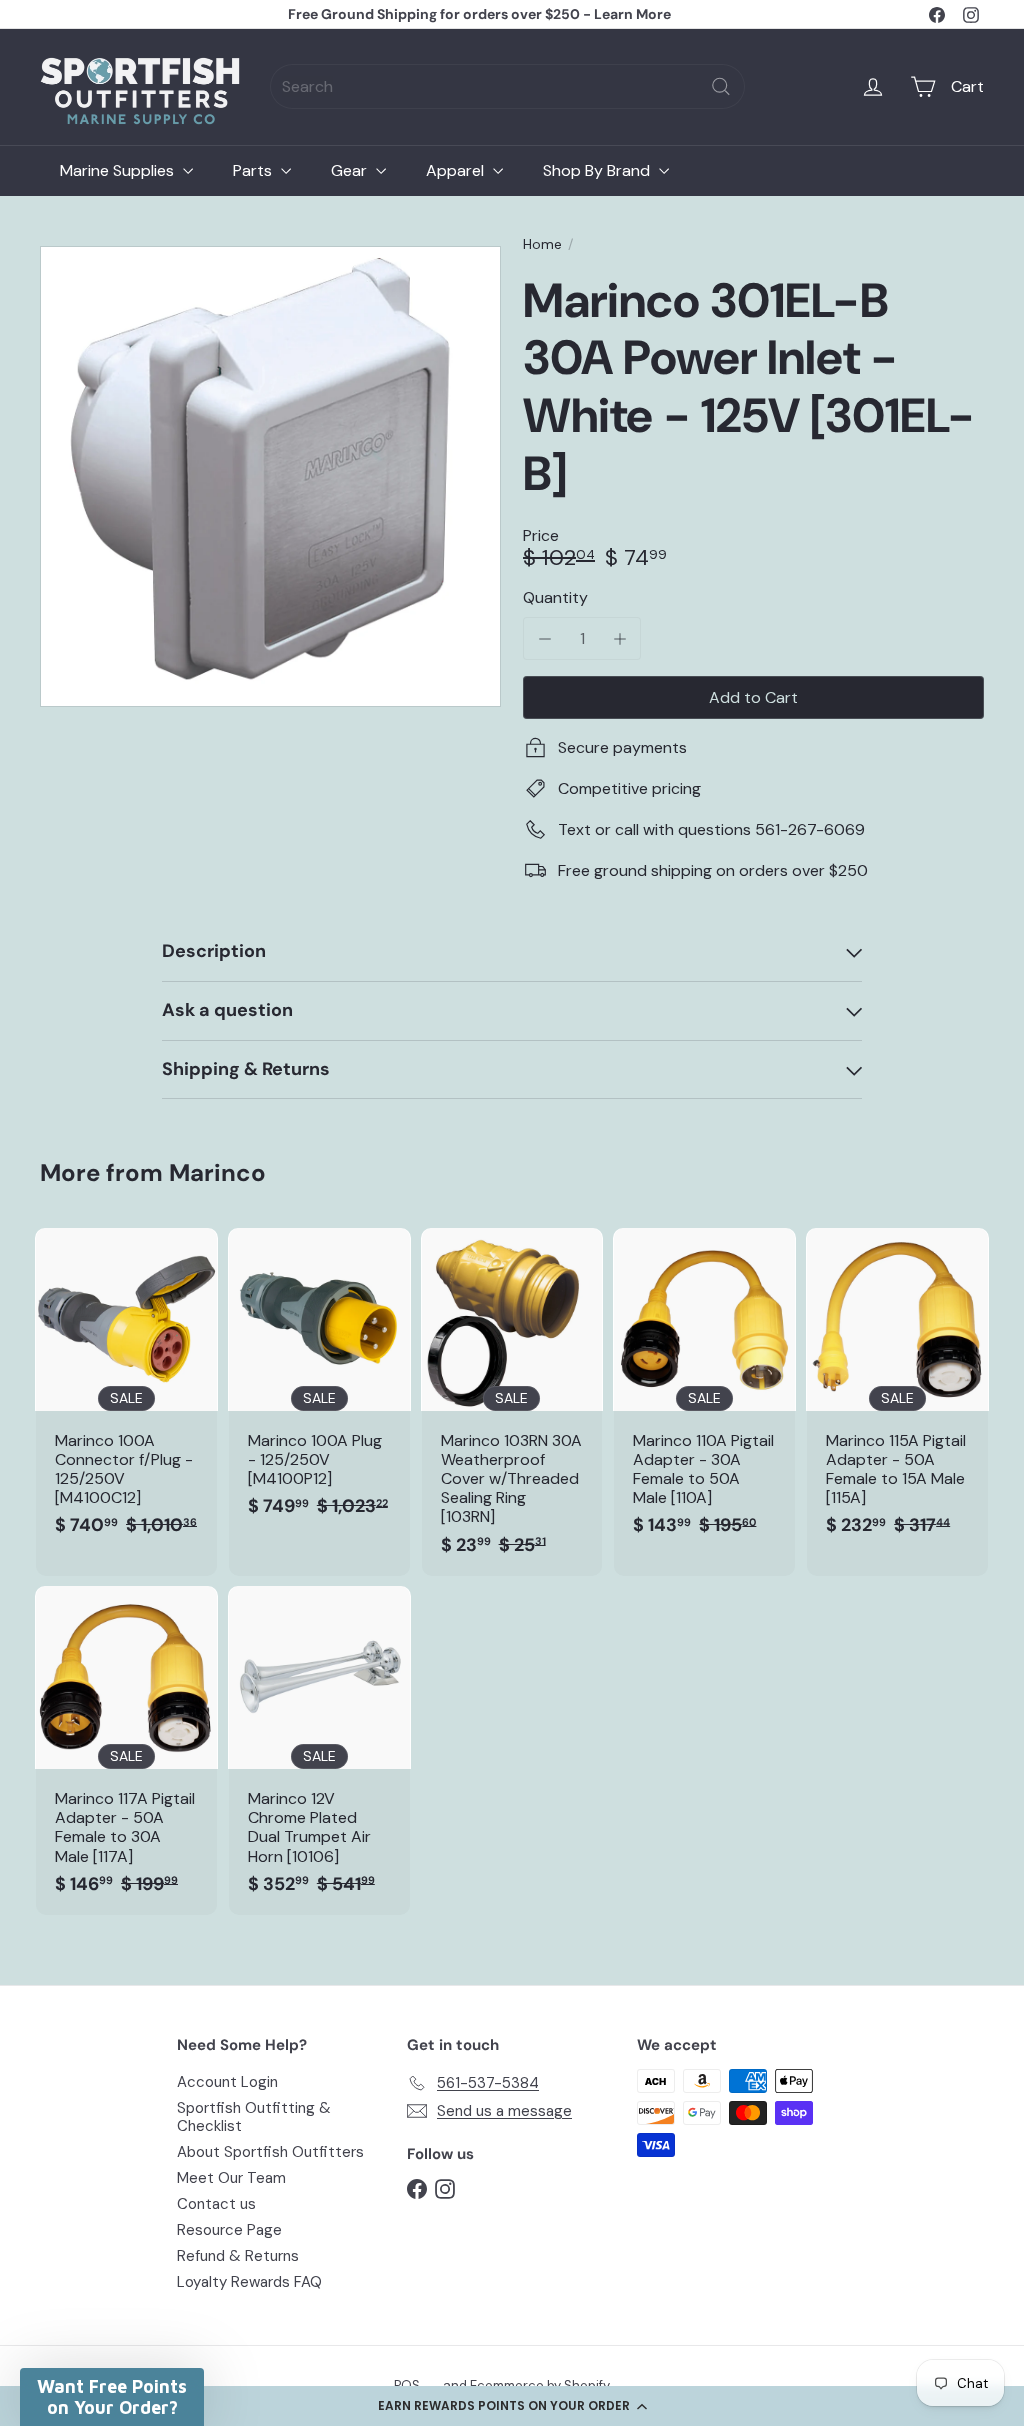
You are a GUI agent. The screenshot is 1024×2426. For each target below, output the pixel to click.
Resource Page (229, 2230)
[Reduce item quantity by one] (544, 638)
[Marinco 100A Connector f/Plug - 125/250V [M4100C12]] (126, 1392)
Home (542, 244)
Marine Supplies (119, 170)
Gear (351, 170)
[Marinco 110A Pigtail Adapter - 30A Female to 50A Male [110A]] (704, 1392)
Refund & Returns (238, 2256)
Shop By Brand (598, 170)
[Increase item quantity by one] (619, 638)
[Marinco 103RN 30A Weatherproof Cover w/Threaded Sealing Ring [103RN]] (512, 1402)
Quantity (555, 597)
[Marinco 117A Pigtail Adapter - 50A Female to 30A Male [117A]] (126, 1750)
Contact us (216, 2204)
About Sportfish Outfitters (270, 2152)
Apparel (457, 170)
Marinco (217, 1172)
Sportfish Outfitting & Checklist (254, 2117)
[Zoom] (270, 476)
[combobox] (507, 86)
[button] (512, 2406)
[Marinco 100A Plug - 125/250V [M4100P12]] (319, 1383)
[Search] (721, 86)
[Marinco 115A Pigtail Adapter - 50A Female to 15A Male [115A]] (897, 1392)
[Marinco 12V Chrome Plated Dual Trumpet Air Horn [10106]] (319, 1750)
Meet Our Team (231, 2178)
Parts (254, 170)
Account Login (227, 2082)
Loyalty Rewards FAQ (249, 2282)
